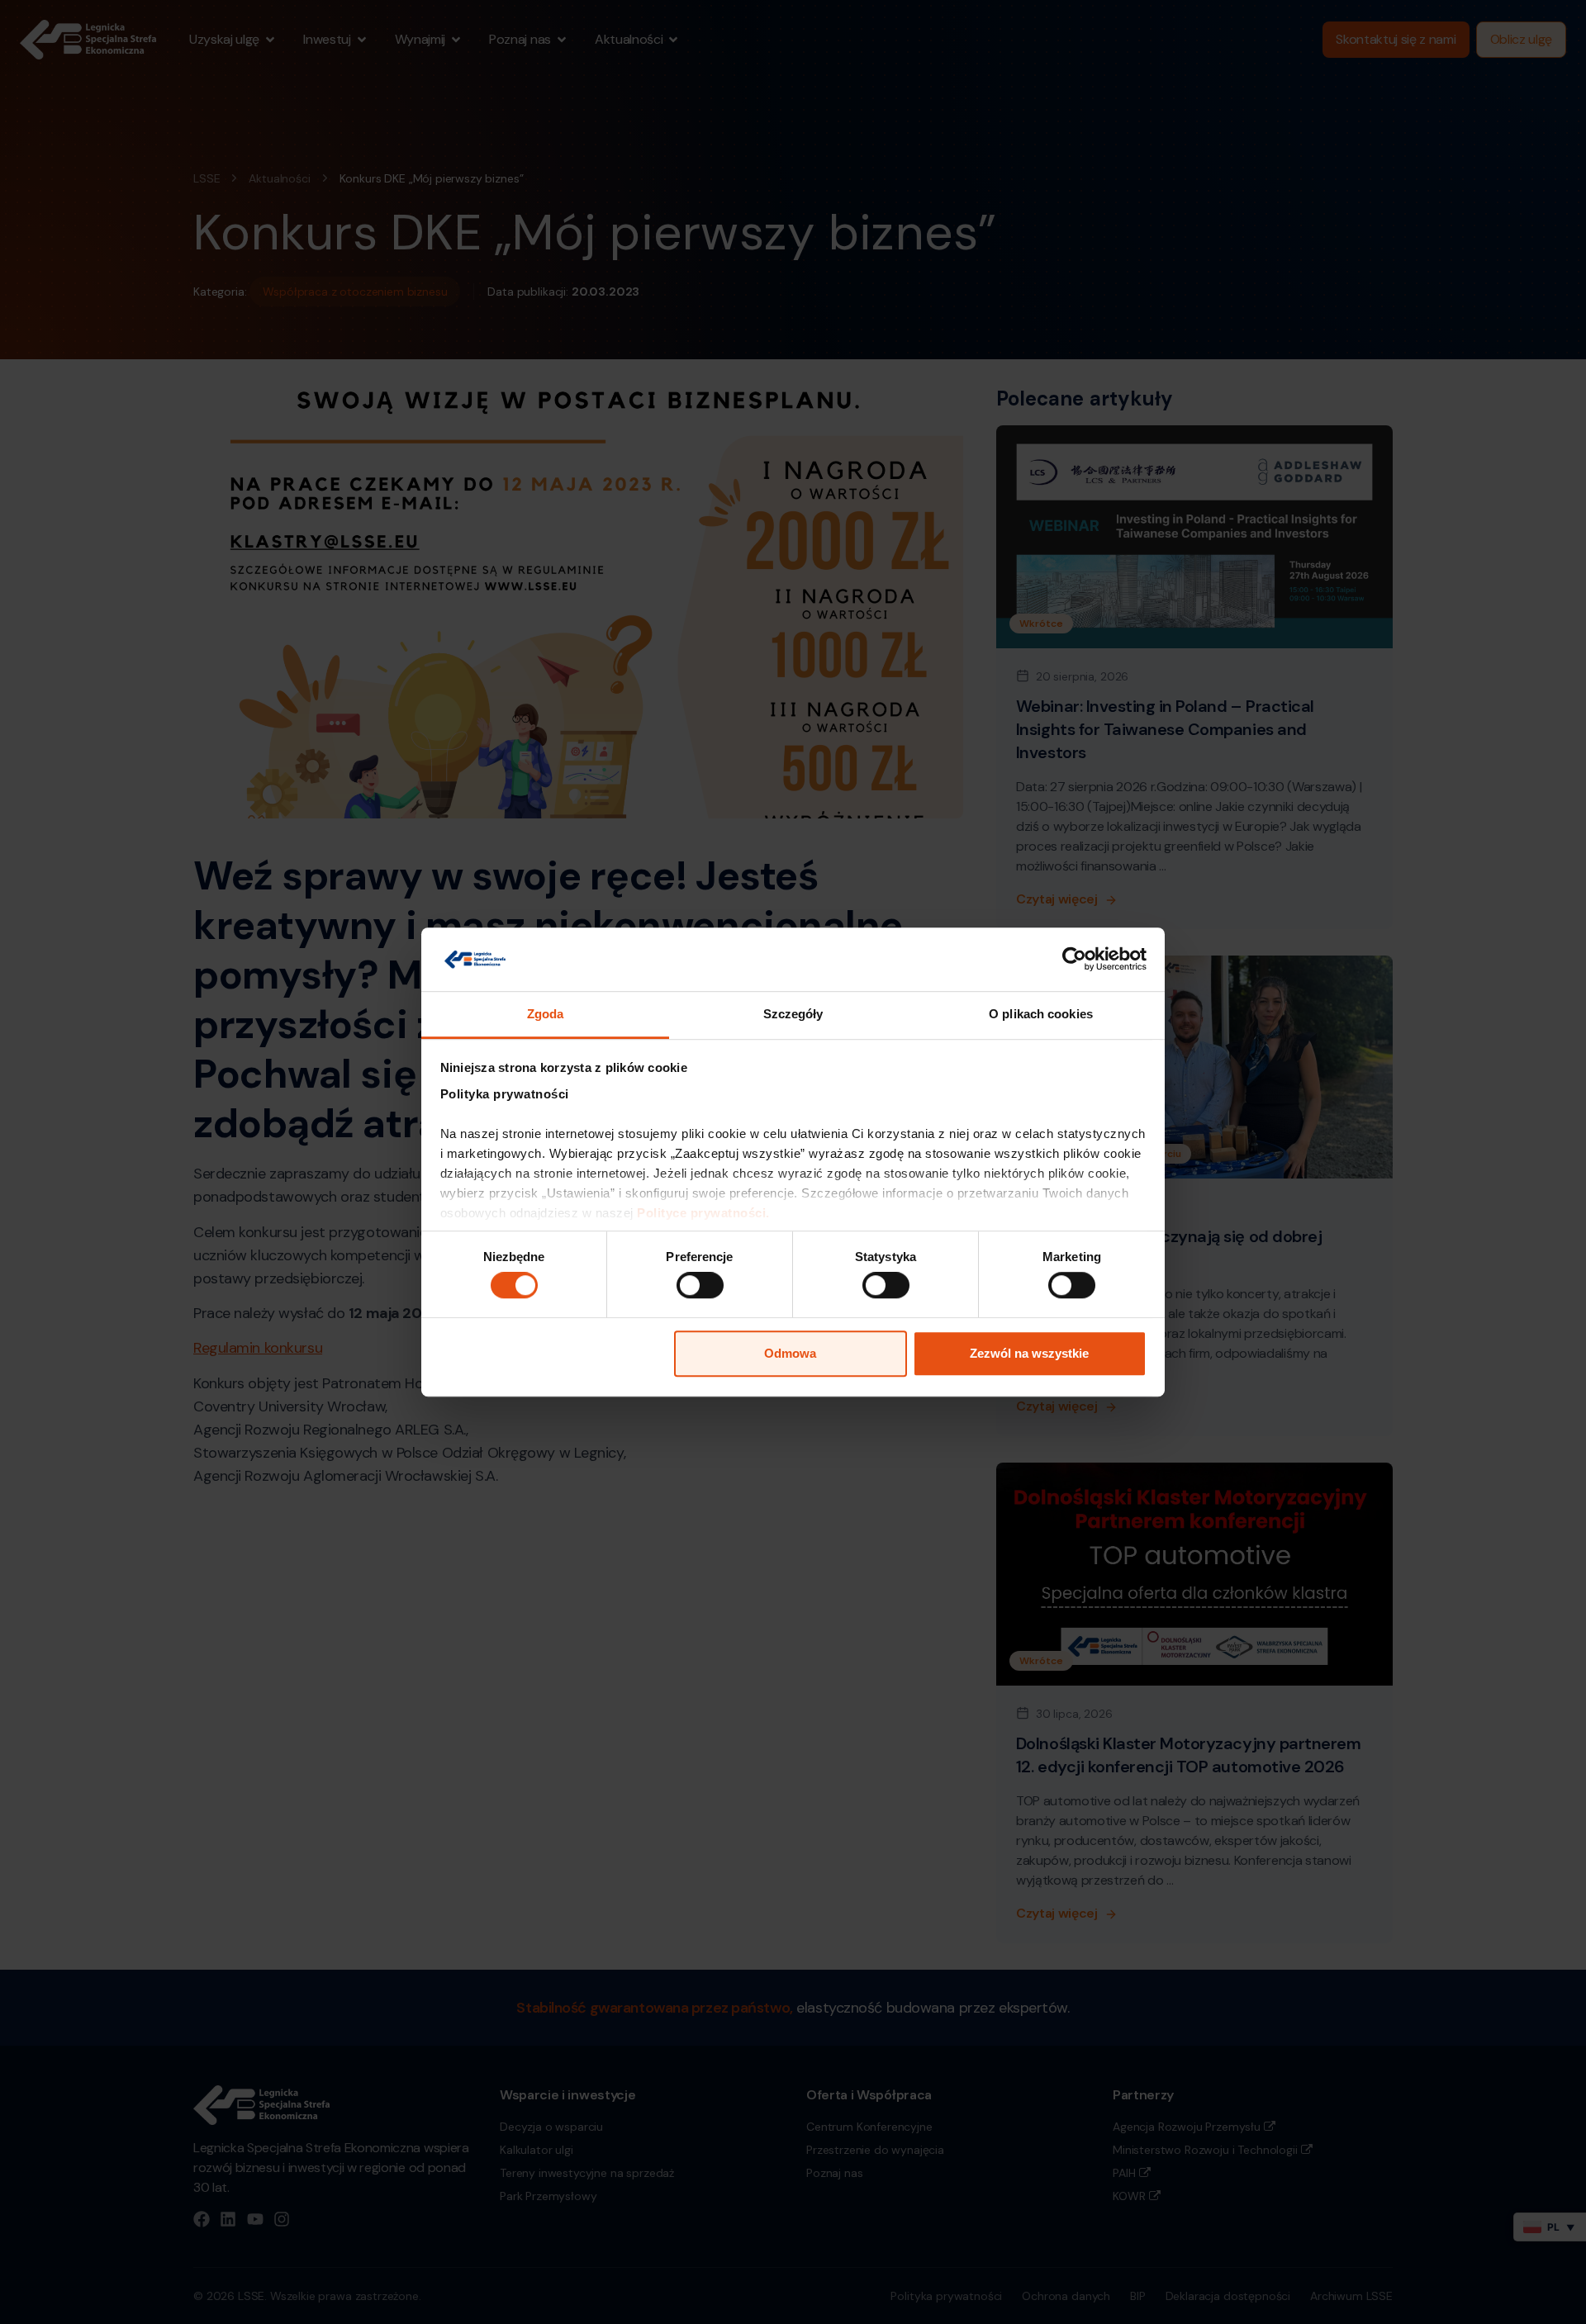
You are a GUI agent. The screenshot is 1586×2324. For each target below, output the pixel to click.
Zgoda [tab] (546, 1014)
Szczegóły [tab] (793, 1014)
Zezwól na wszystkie (1029, 1353)
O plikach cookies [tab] (1041, 1014)
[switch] (700, 1285)
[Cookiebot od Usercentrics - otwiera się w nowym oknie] (1074, 960)
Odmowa (790, 1353)
